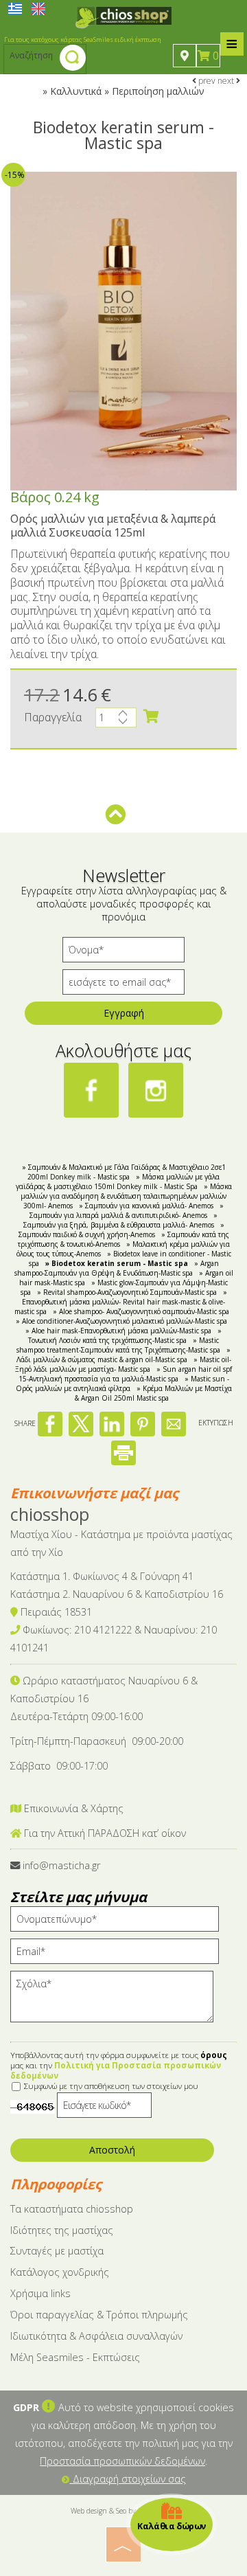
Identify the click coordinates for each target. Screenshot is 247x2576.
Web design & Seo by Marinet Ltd (124, 2511)
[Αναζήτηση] (73, 59)
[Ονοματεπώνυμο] (119, 1922)
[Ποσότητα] (116, 721)
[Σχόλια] (116, 2003)
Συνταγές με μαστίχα (57, 2251)
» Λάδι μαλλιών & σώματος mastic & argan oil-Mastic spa (124, 1355)
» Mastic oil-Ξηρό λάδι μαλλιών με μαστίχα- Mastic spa (123, 1364)
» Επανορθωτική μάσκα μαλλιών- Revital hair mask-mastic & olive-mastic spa (121, 1302)
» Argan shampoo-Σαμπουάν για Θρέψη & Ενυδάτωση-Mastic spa (117, 1268)
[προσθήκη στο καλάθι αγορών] (151, 716)
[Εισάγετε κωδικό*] (104, 2109)
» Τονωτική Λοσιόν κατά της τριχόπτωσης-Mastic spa (125, 1335)
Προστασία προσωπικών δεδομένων (122, 2461)
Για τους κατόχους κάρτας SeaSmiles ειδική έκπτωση (83, 39)
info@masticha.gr (61, 1865)
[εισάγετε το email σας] (123, 985)
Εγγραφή (124, 1013)
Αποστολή (112, 2150)
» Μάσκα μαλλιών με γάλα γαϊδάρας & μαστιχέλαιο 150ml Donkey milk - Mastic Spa (118, 1182)
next (227, 81)
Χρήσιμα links (40, 2293)
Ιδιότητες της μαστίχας (62, 2230)
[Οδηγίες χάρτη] (185, 56)
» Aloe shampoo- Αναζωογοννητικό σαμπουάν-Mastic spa (141, 1311)
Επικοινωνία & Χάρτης (72, 1808)
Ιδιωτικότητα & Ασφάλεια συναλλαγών (96, 2336)
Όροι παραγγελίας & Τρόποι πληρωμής (99, 2315)
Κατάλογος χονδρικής (60, 2272)
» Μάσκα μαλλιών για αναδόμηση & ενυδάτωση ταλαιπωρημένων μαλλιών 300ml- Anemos (126, 1196)
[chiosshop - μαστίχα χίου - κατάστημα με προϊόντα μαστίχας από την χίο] (123, 16)
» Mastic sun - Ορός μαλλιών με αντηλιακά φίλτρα (122, 1383)
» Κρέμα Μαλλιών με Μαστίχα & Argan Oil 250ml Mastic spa (153, 1393)
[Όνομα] (123, 953)
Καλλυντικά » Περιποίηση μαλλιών (127, 91)
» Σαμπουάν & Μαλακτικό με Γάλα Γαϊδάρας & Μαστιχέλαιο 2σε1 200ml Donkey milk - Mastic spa (124, 1172)
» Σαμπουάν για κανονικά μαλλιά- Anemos (146, 1206)
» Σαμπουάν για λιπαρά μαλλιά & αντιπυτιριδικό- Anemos (127, 1210)
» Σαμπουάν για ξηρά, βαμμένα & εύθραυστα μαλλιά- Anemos (121, 1220)
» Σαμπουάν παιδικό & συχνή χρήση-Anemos (121, 1230)
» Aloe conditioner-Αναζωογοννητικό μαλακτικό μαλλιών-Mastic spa (121, 1321)
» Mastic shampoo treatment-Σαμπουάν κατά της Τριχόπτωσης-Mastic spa (118, 1345)
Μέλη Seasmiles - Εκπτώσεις (75, 2357)
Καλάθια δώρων (172, 2526)
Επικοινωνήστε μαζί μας (94, 1493)
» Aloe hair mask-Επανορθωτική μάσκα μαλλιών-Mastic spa (118, 1331)
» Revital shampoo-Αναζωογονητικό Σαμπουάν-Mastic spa (127, 1292)
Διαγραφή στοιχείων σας (128, 2479)
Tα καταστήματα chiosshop (72, 2209)
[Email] (119, 1955)
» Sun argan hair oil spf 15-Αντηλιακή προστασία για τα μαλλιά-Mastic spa (126, 1374)
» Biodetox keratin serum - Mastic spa (117, 1263)
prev (206, 81)
